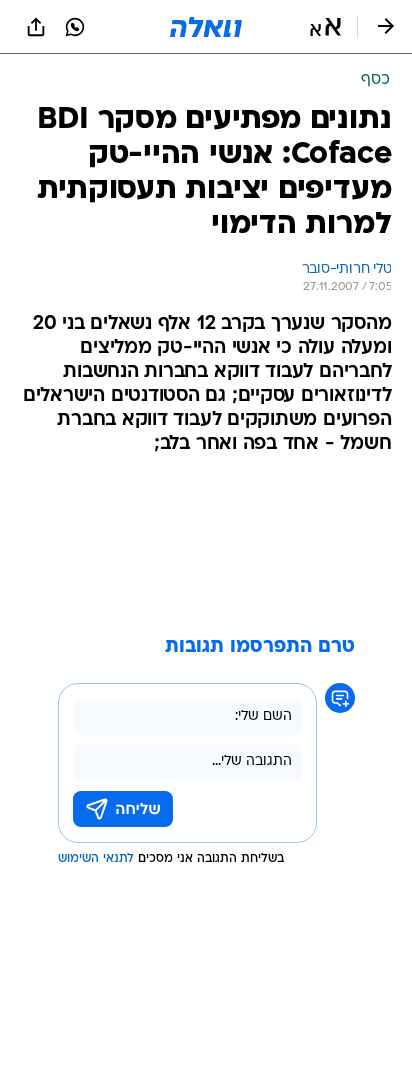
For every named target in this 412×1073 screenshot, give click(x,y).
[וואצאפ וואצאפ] (75, 27)
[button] (325, 27)
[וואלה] (206, 27)
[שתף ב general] (36, 27)
